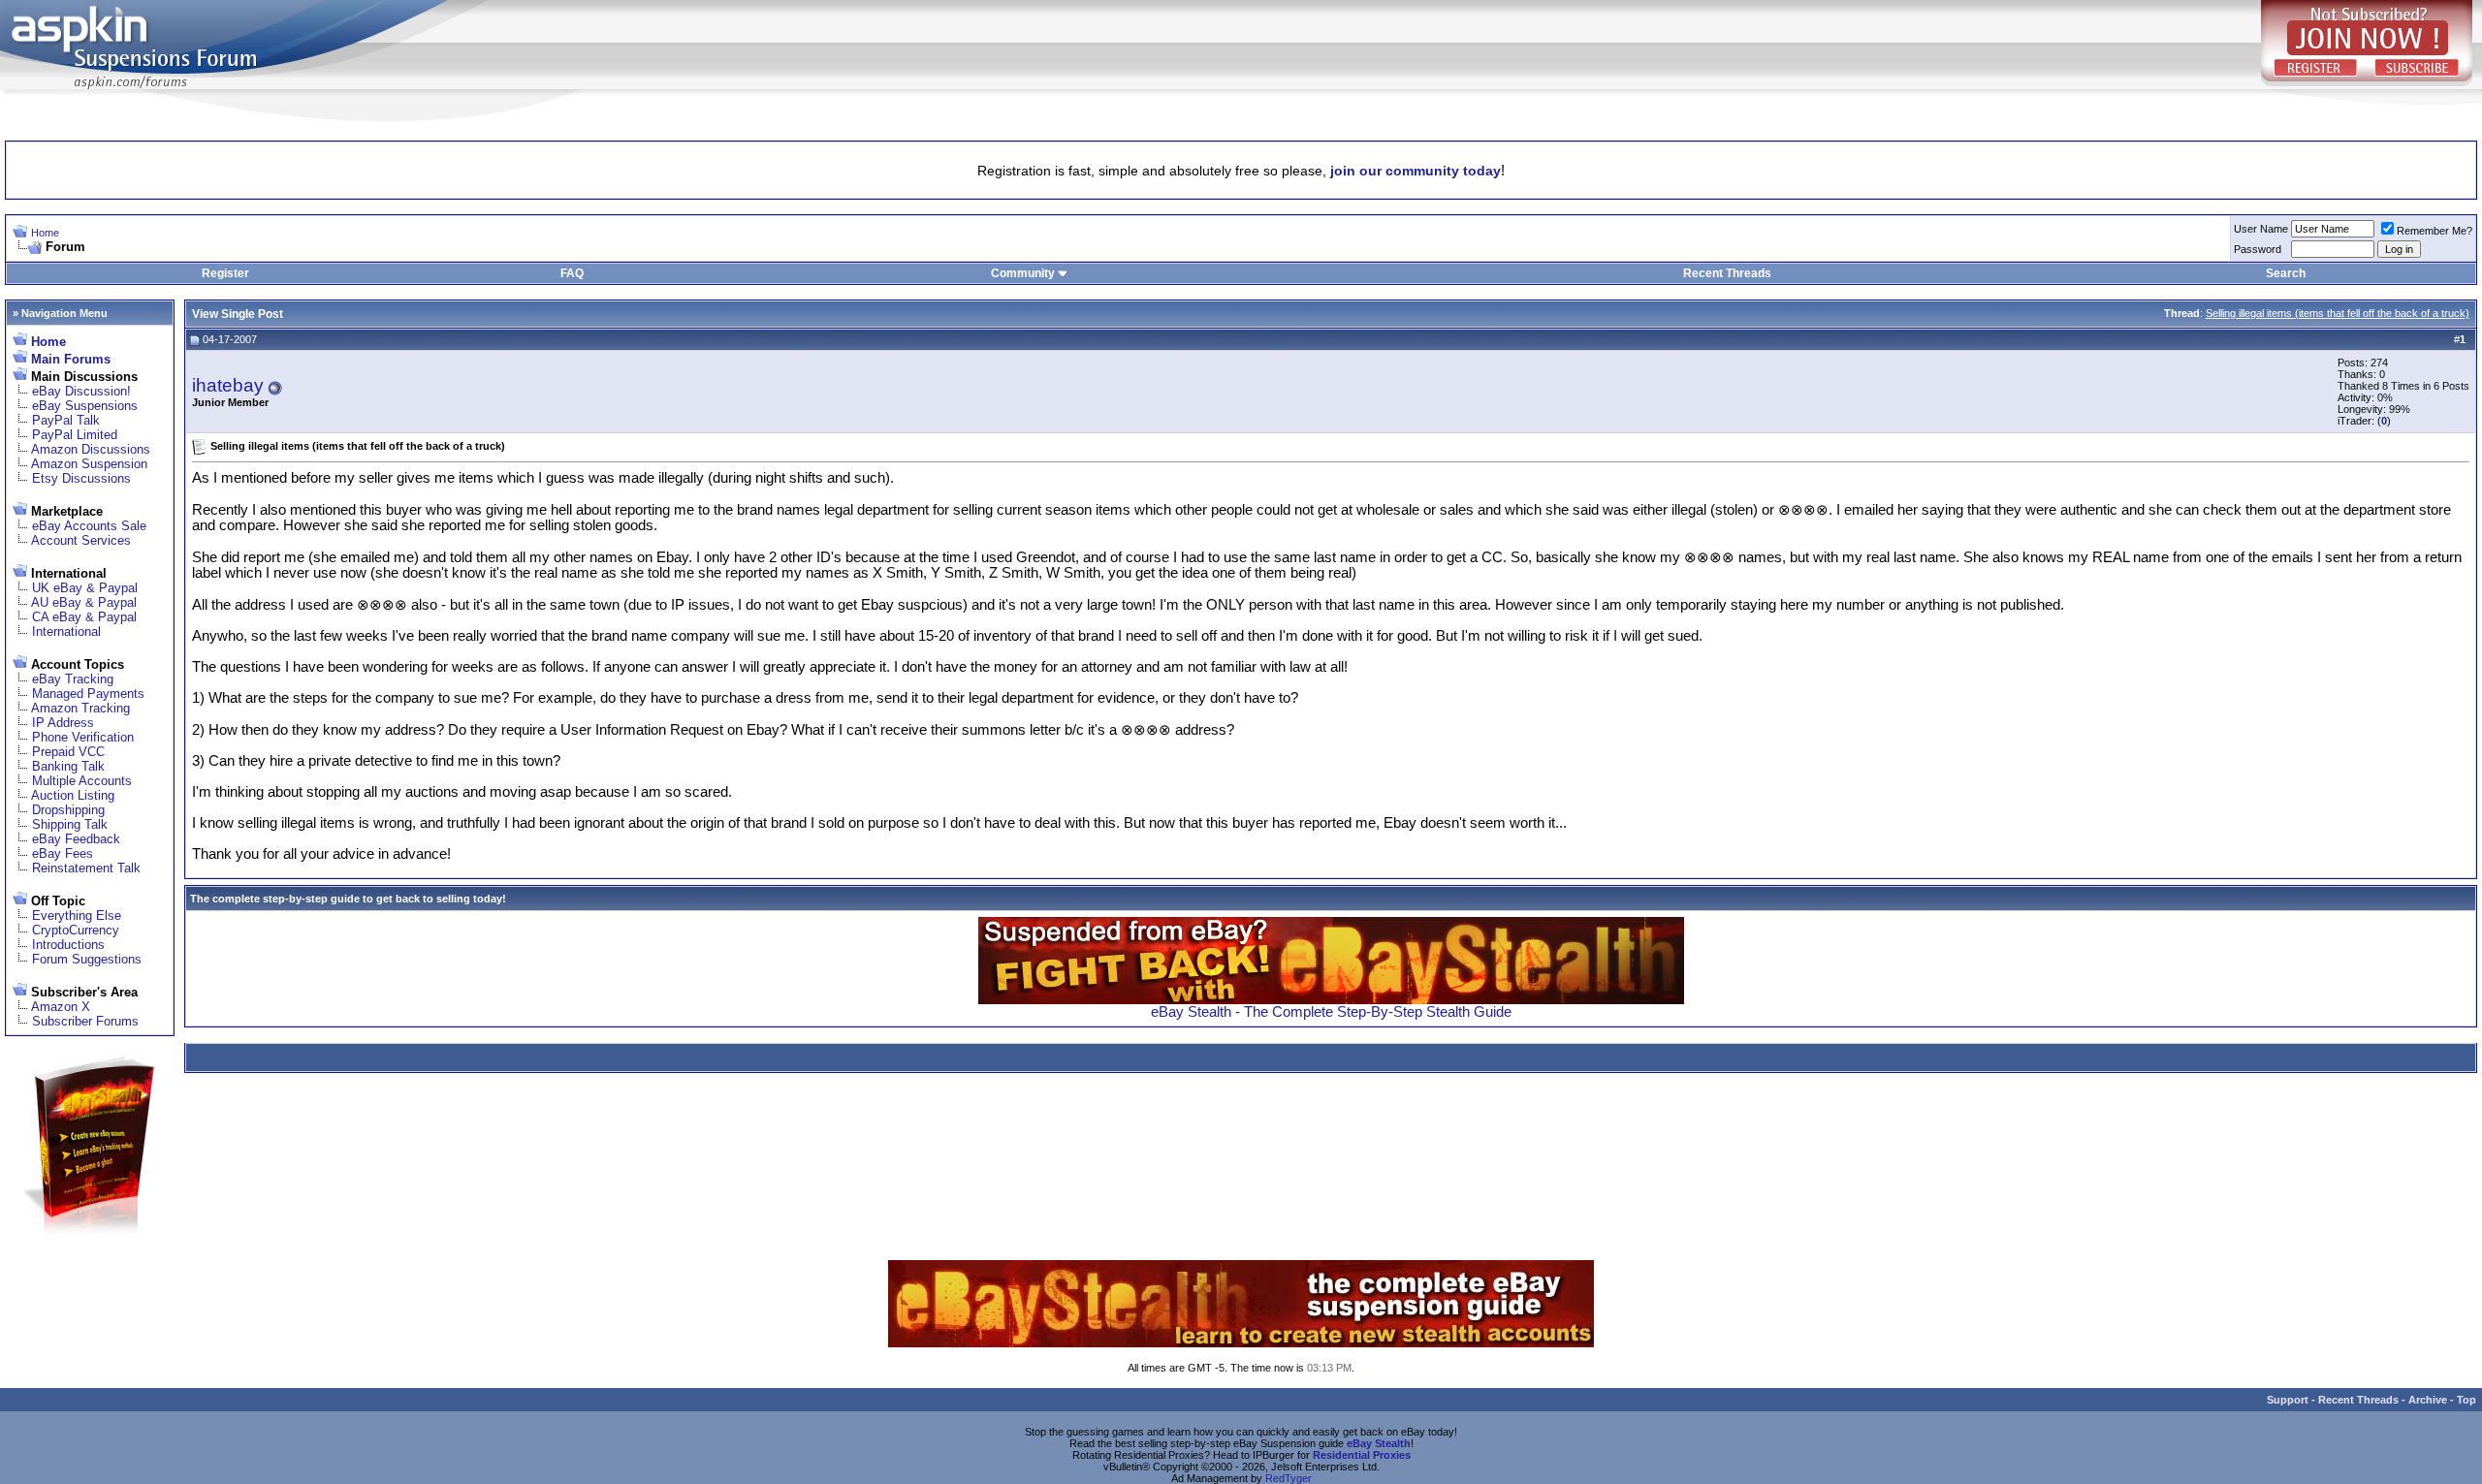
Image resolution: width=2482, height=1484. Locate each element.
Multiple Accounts (82, 781)
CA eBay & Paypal (84, 617)
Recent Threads (1727, 273)
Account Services (81, 540)
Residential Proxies (1362, 1455)
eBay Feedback (76, 839)
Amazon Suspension (89, 464)
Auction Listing (73, 795)
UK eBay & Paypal (85, 588)
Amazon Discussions (91, 449)
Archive (2428, 1400)
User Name (2261, 229)
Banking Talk (68, 766)
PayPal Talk (66, 420)
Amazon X (61, 1007)
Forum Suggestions (87, 959)
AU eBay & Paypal (84, 602)
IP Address (63, 723)
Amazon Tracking (80, 708)
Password (2258, 249)
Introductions (68, 945)
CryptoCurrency (76, 930)
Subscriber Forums (85, 1021)
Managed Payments (88, 694)
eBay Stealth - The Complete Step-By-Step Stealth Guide (1331, 1012)
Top (2466, 1400)
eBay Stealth (1379, 1443)
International (66, 631)
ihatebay (228, 385)
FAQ (572, 273)
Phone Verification (83, 737)
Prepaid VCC (68, 752)
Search (2286, 273)
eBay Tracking (73, 679)
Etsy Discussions (81, 478)
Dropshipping (68, 810)
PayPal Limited (75, 435)
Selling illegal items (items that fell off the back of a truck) (2338, 313)
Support (2288, 1400)
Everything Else (77, 916)
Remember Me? (2434, 231)
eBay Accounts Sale (89, 526)
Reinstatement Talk (86, 868)
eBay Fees (63, 853)
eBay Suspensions (85, 406)
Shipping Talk (70, 824)
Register (225, 273)
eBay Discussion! (81, 391)
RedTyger (1289, 1478)
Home (45, 233)
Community (1023, 273)
